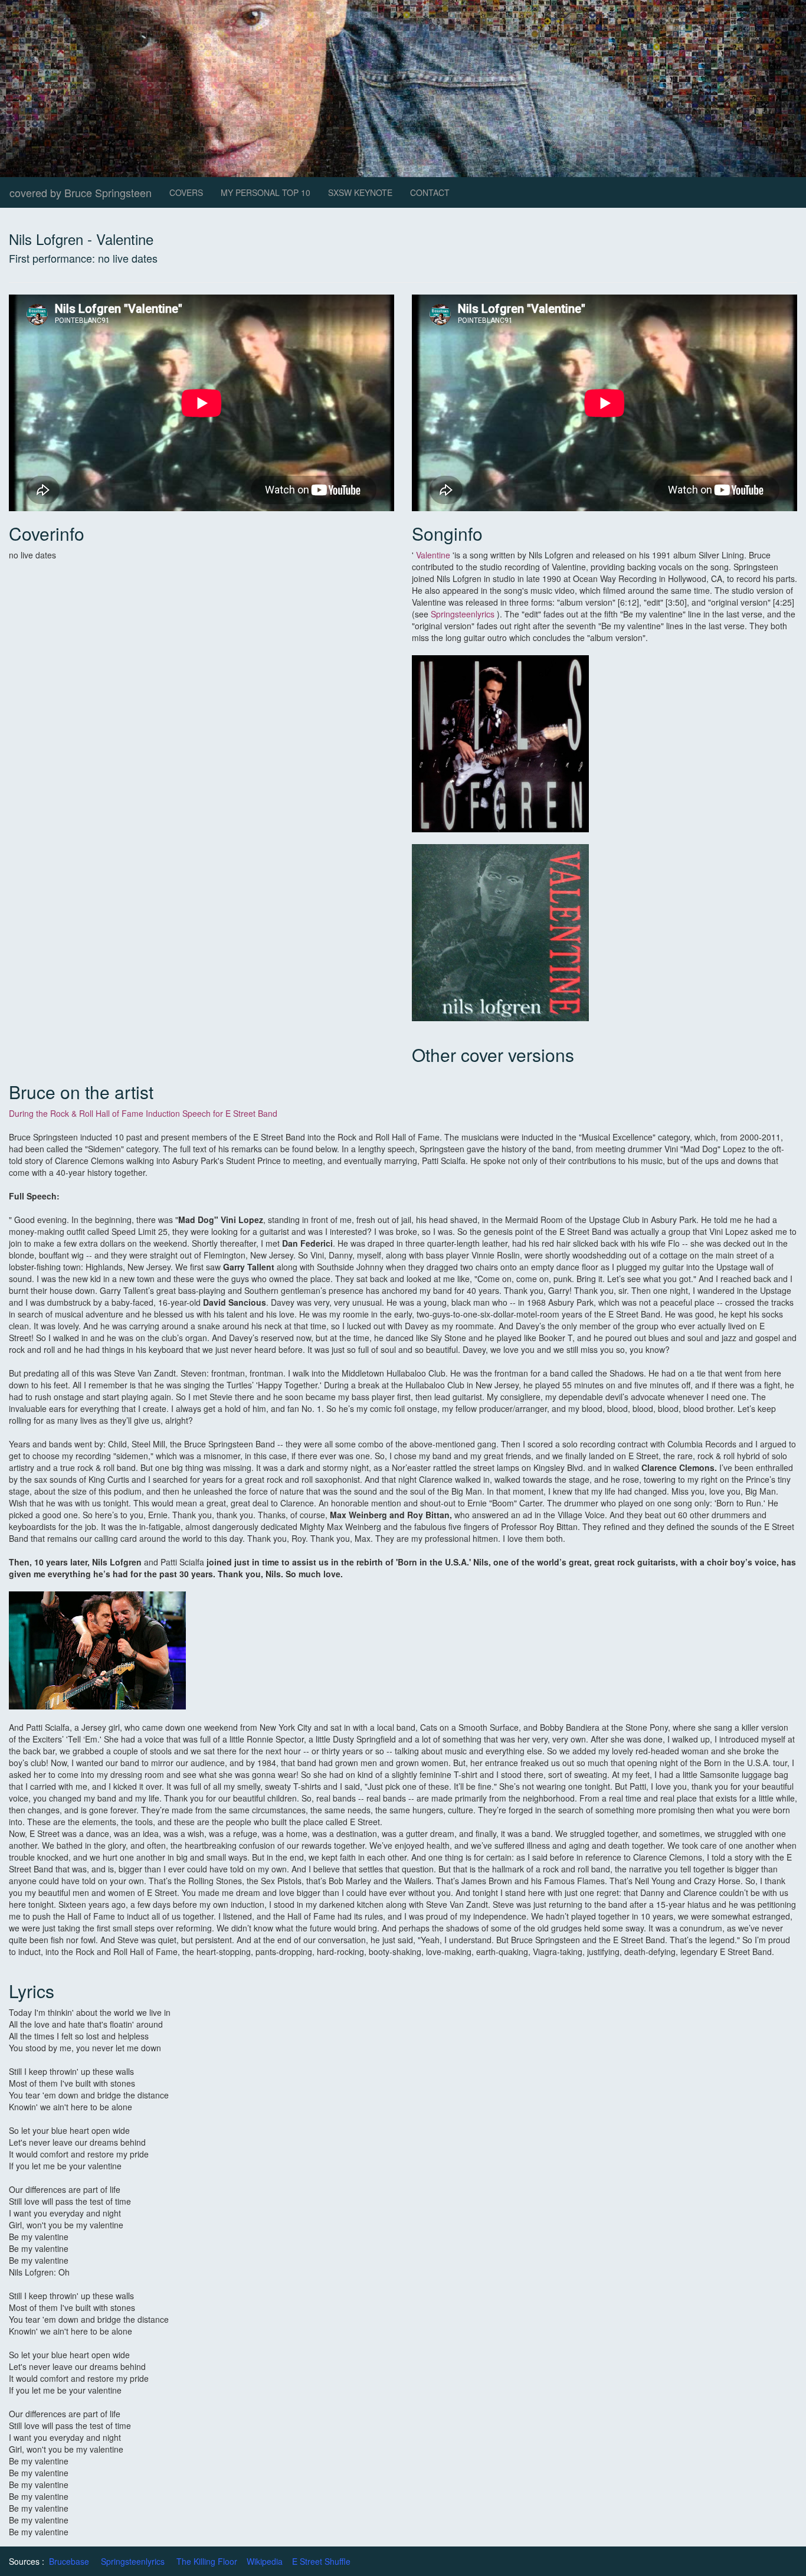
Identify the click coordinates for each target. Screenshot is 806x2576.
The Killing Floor (207, 2561)
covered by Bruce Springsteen (81, 192)
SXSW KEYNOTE (360, 192)
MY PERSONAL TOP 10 (266, 192)
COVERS (186, 192)
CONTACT (430, 192)
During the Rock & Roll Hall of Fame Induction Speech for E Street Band (143, 1113)
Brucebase (69, 2561)
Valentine (433, 555)
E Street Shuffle (321, 2561)
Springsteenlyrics (463, 614)
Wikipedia (265, 2561)
